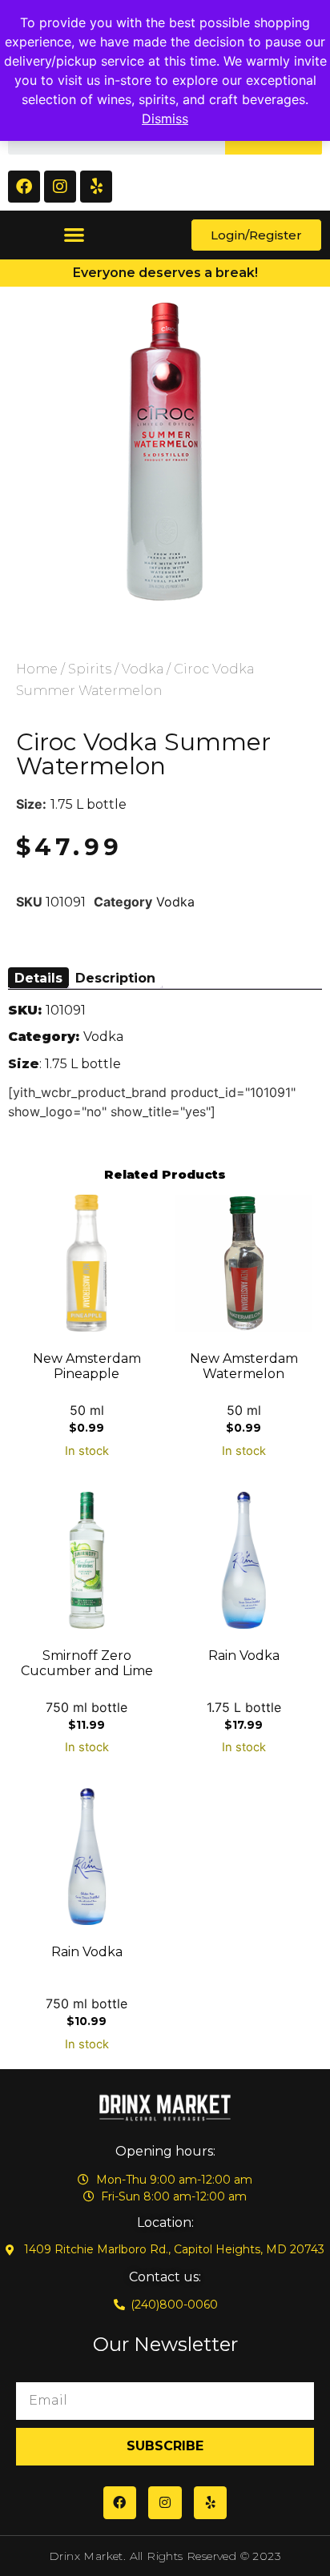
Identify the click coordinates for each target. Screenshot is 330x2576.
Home (37, 669)
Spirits (90, 669)
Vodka (143, 669)
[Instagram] (60, 187)
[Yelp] (96, 187)
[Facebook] (24, 187)
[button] (74, 235)
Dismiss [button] (165, 119)
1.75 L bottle (89, 804)
